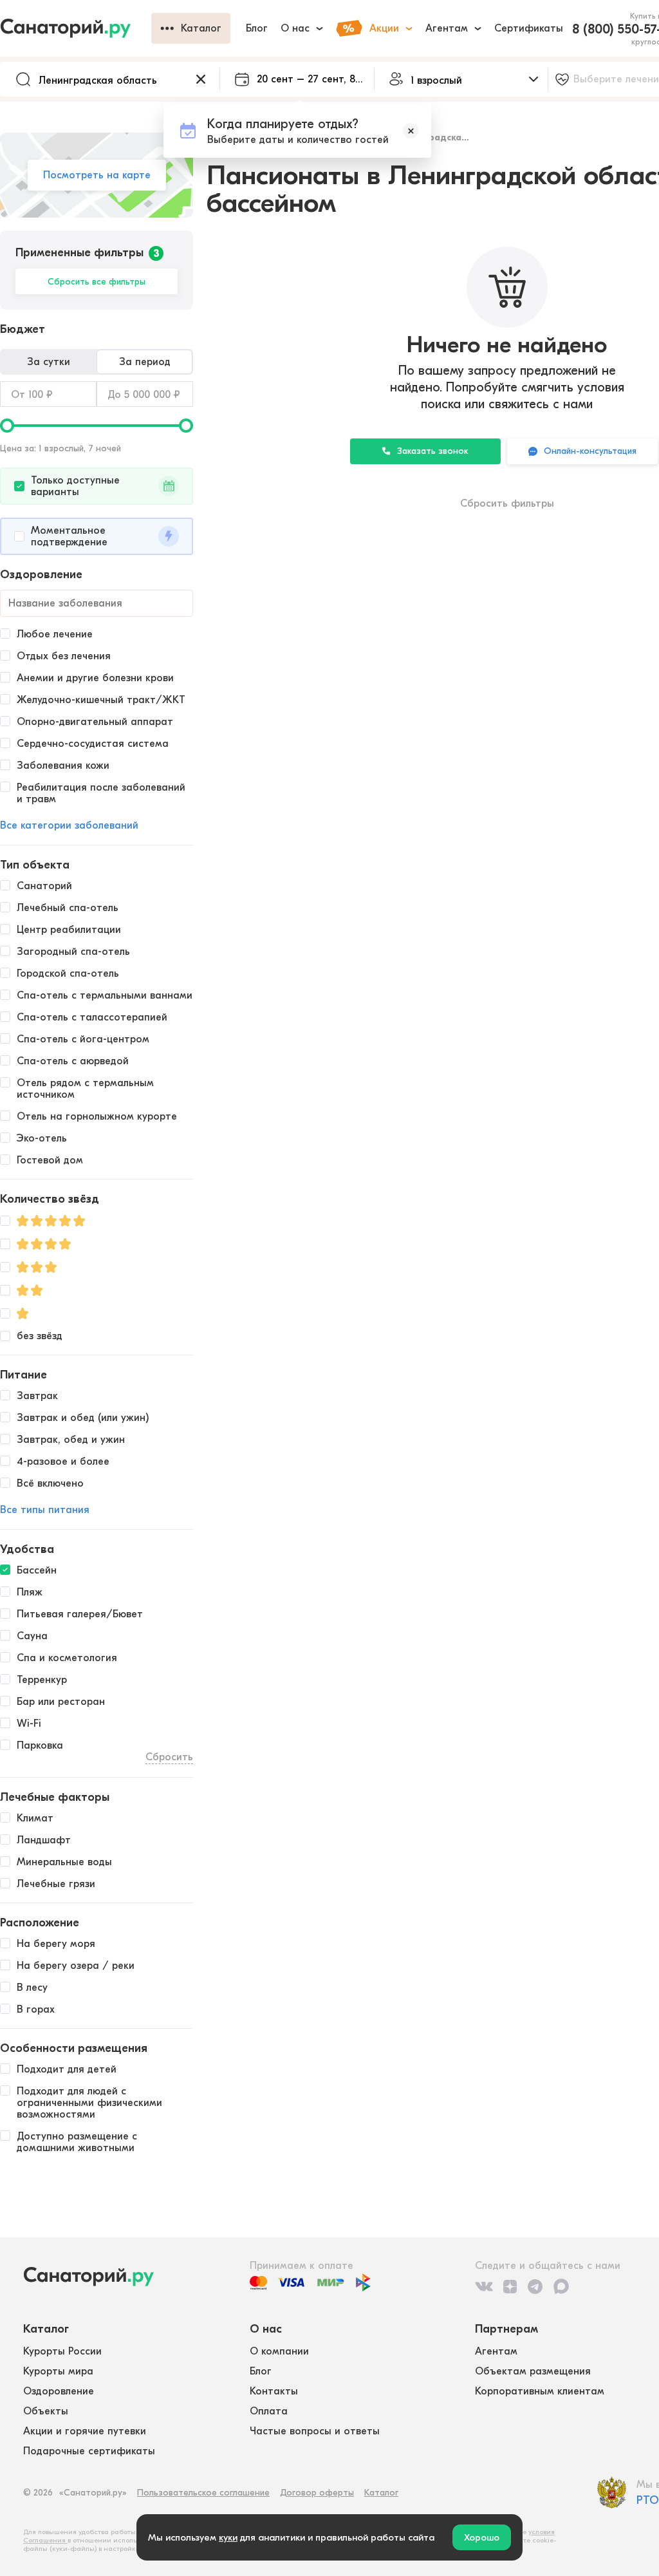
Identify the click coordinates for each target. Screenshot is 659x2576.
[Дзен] (510, 2286)
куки (228, 2537)
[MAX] (561, 2286)
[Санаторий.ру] (76, 28)
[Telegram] (535, 2286)
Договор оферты (317, 2493)
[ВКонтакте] (484, 2286)
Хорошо (482, 2537)
